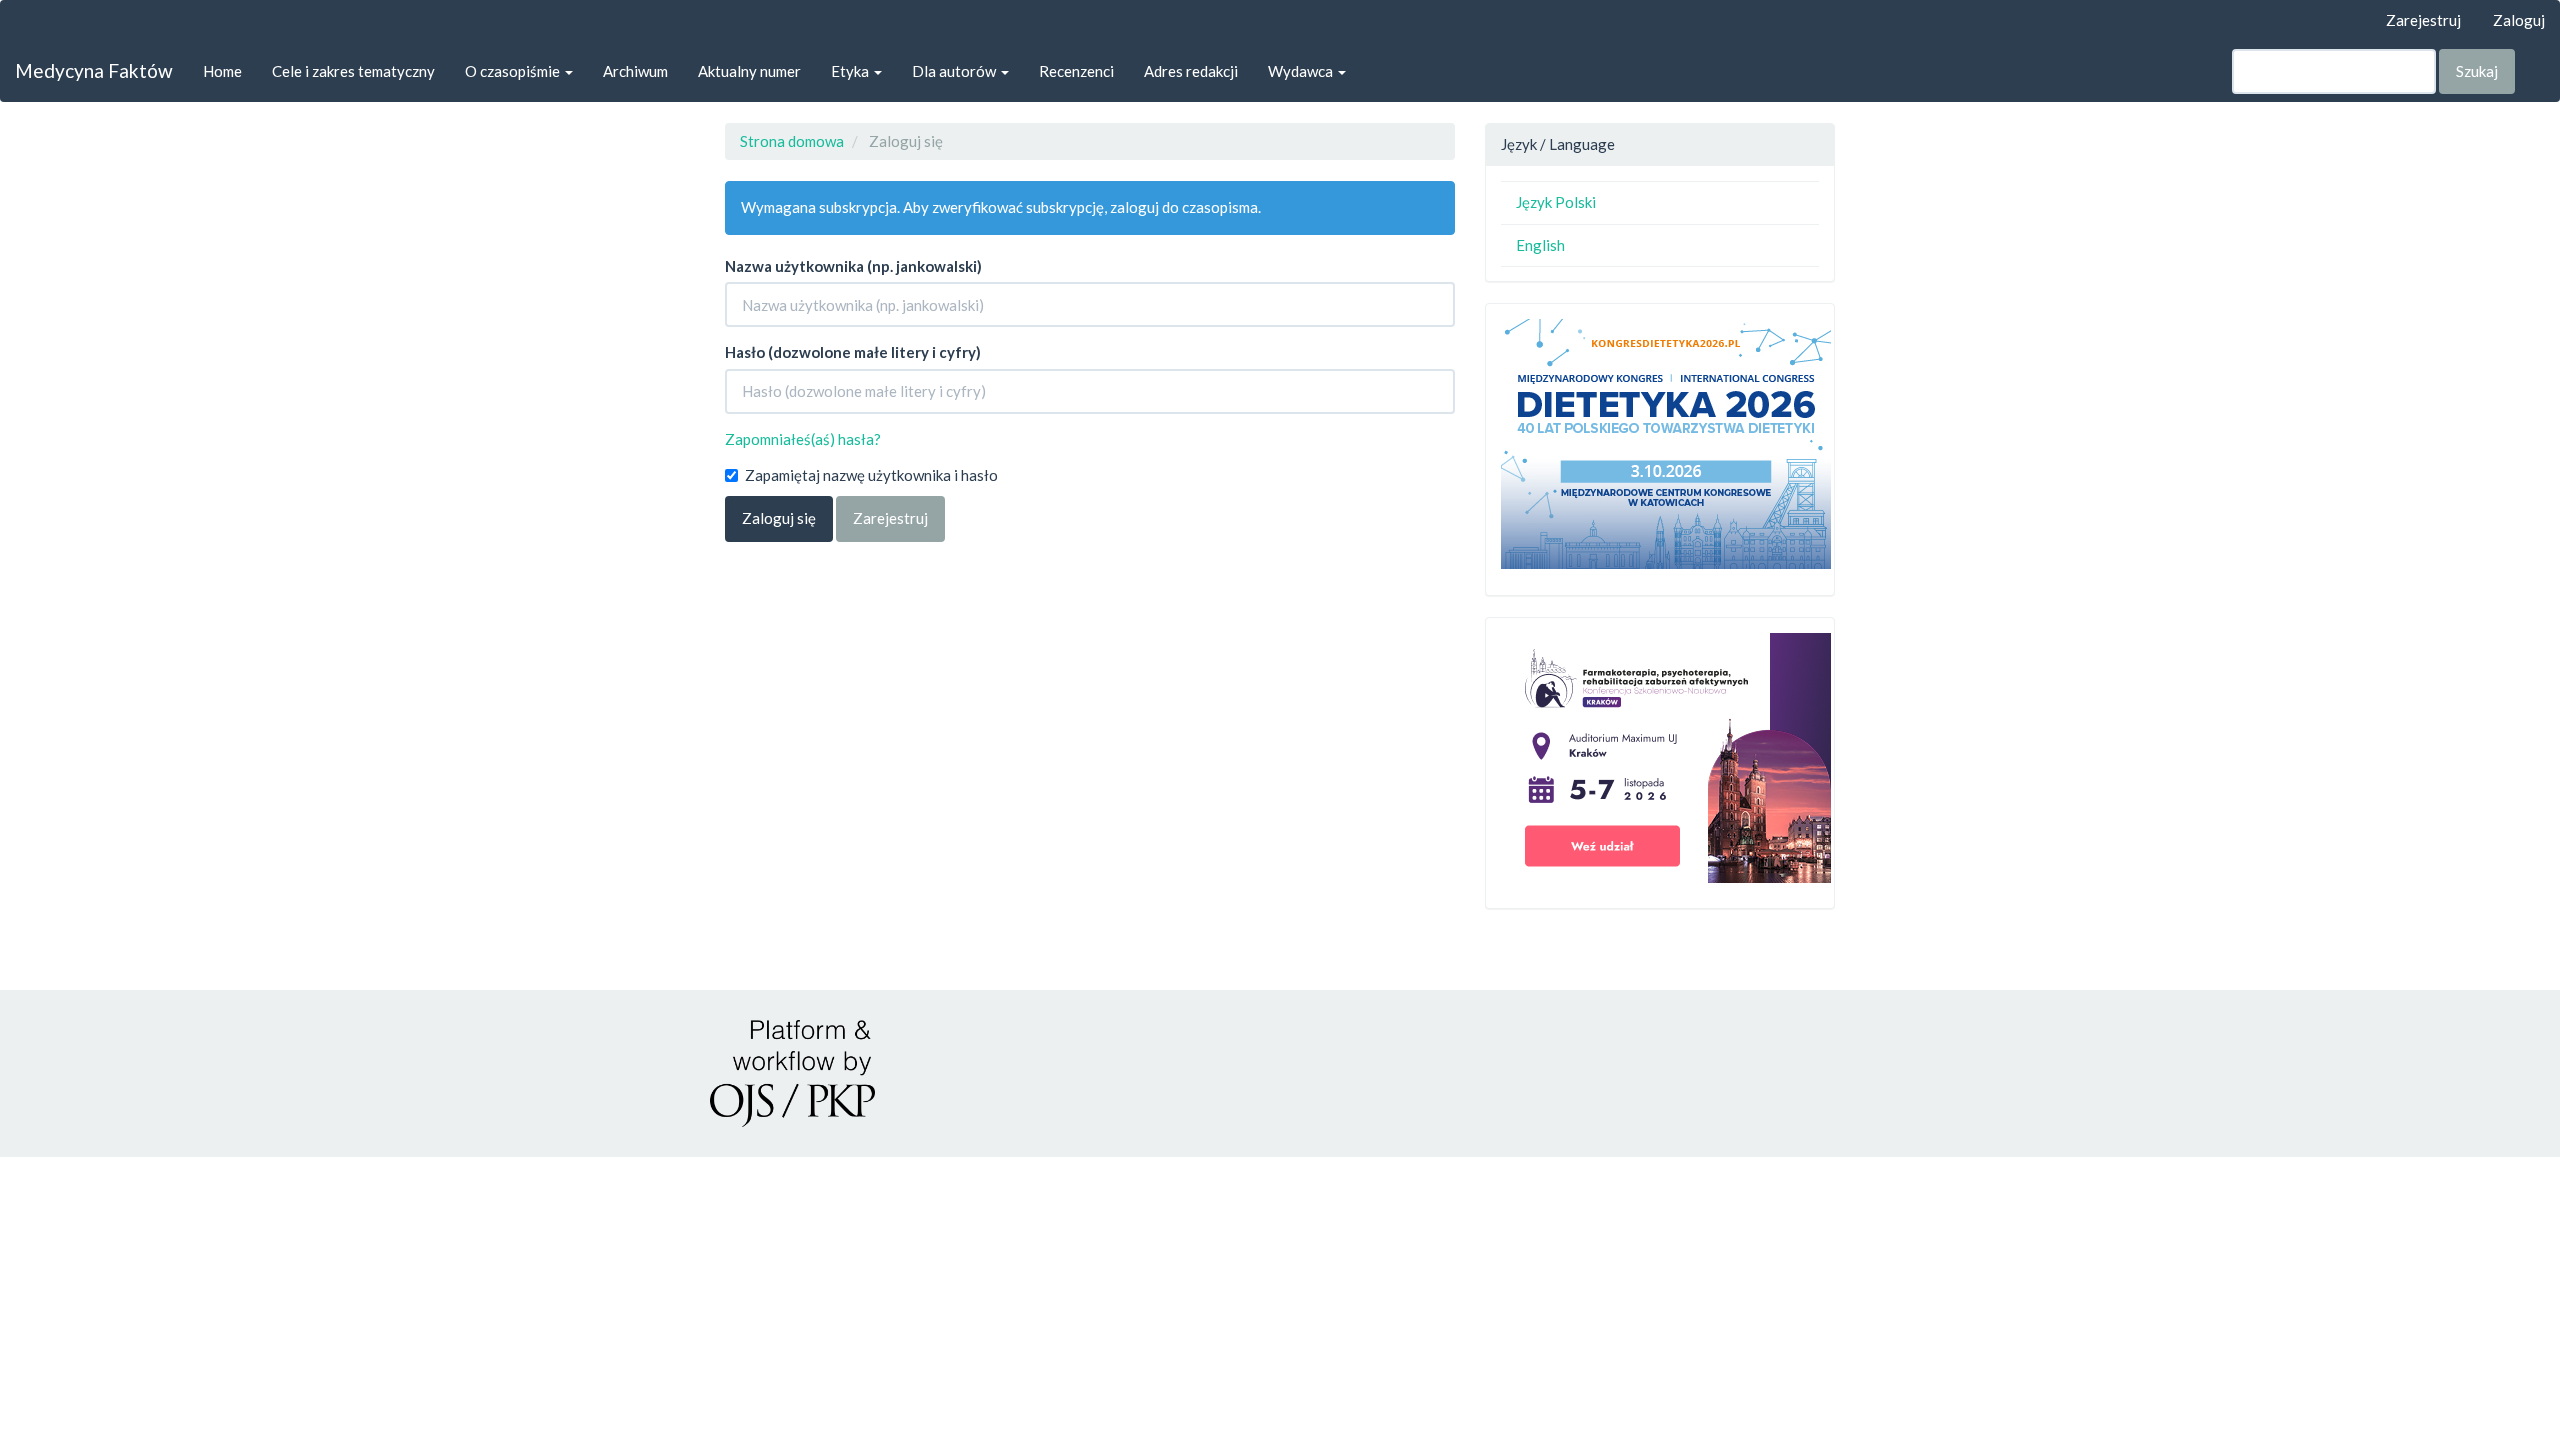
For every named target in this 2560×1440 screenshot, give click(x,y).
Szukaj (2477, 71)
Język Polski (1556, 202)
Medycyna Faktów (94, 70)
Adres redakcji (1191, 71)
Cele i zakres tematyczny (353, 71)
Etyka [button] (851, 71)
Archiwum (635, 71)
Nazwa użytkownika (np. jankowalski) (853, 266)
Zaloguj (2519, 20)
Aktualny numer (749, 71)
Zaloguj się (779, 518)
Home (222, 71)
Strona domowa (792, 141)
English (1540, 245)
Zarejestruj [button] (890, 518)
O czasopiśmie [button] (514, 71)
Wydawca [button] (1302, 71)
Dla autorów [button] (955, 71)
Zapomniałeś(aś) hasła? (803, 439)
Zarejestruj (2423, 20)
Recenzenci (1076, 71)
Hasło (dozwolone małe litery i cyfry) (853, 352)
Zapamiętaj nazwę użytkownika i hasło (871, 475)
